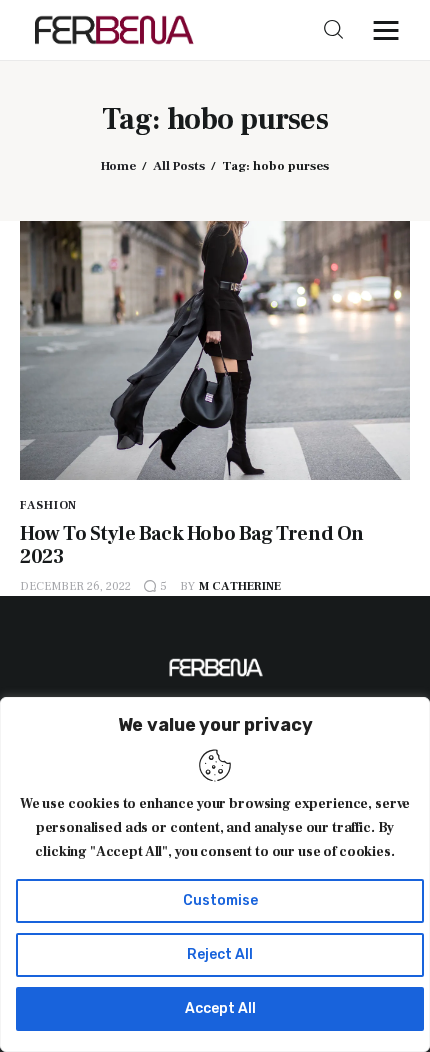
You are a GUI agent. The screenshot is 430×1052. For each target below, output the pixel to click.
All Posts (179, 166)
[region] (215, 874)
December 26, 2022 (75, 586)
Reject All (220, 954)
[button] (391, 30)
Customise (220, 900)
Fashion (48, 505)
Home (118, 166)
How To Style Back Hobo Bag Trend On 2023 (192, 545)
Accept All (220, 1008)
